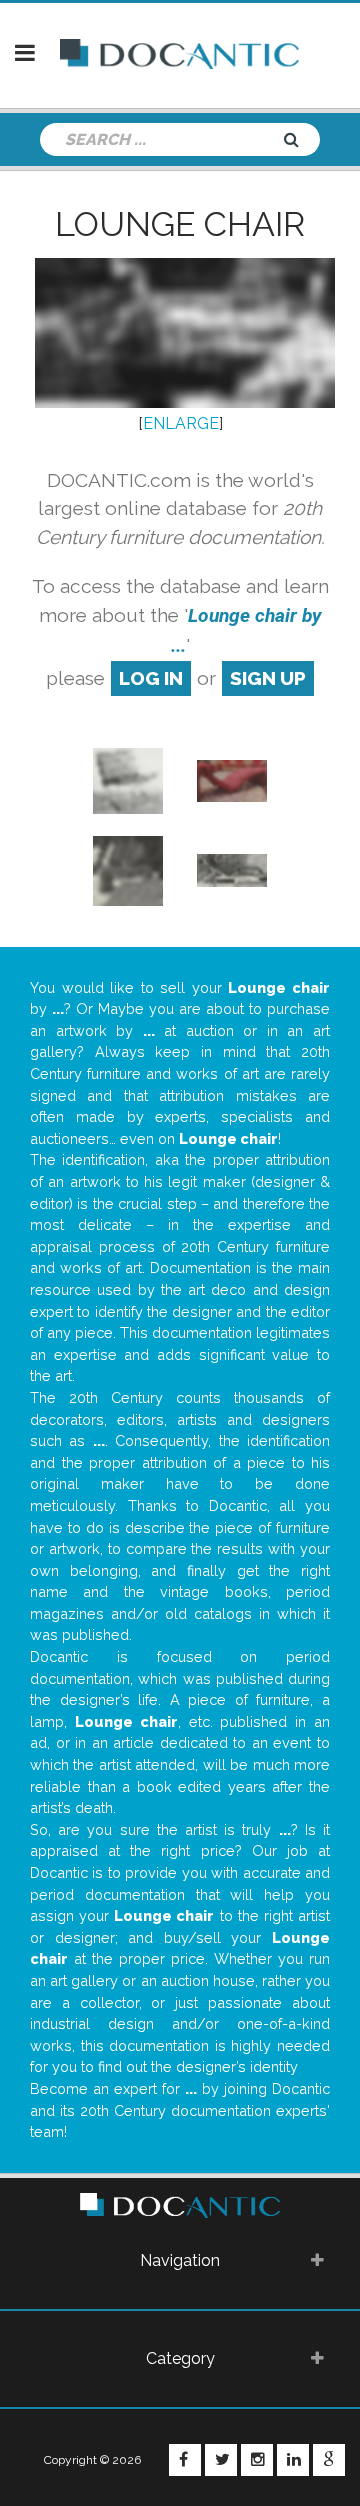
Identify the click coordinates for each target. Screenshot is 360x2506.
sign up (268, 678)
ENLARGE (181, 423)
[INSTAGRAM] (257, 2460)
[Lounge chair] (232, 779)
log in (151, 678)
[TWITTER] (221, 2460)
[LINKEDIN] (293, 2460)
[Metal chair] (128, 779)
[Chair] (128, 869)
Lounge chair (180, 224)
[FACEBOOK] (185, 2460)
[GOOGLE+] (329, 2460)
